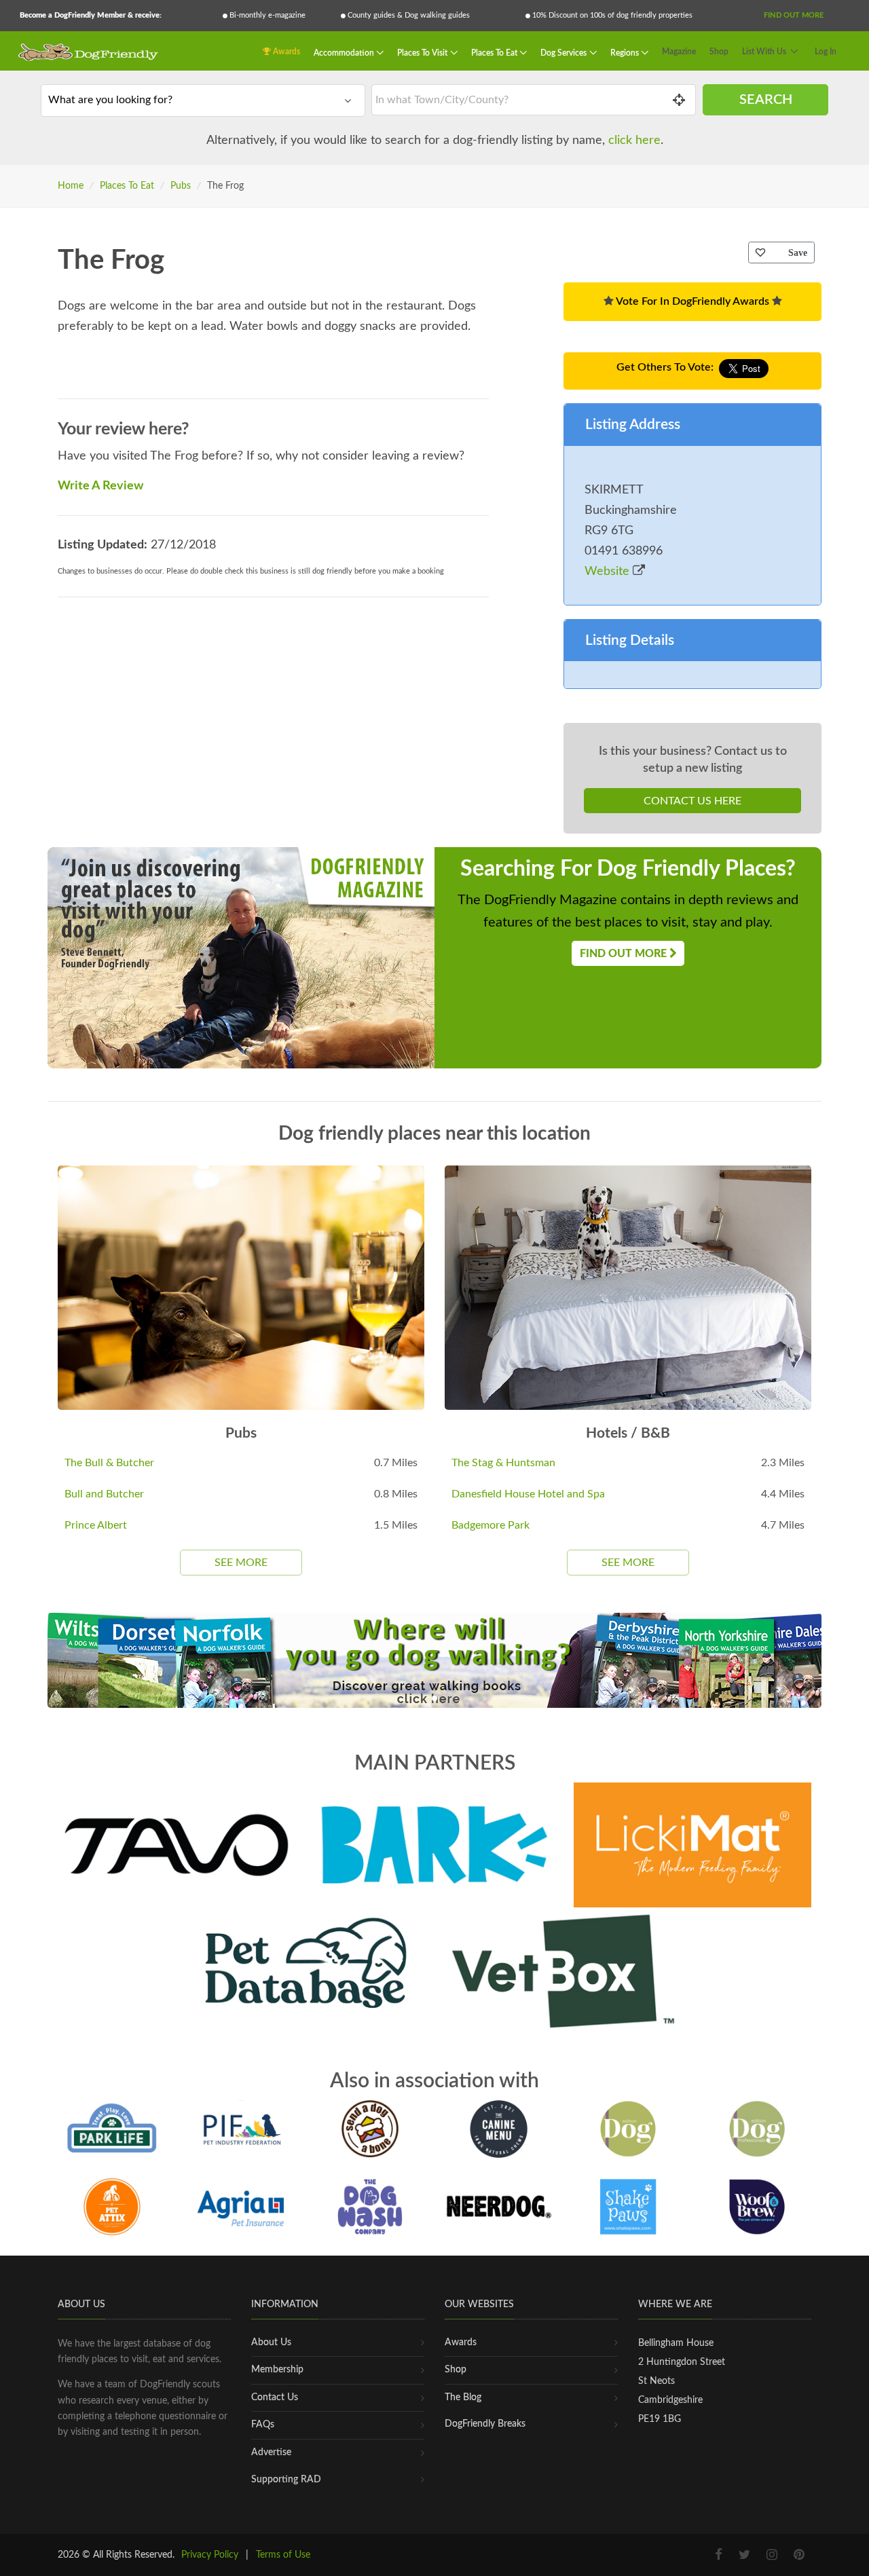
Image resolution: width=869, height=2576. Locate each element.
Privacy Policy (210, 2555)
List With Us (764, 52)
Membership (277, 2370)
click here (634, 141)
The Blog (463, 2397)
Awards (285, 52)
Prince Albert (96, 1525)
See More (241, 1563)
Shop (719, 52)
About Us (271, 2342)
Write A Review (100, 486)
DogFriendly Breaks (485, 2424)
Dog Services (565, 52)
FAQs (263, 2425)
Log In (826, 52)
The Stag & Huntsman (503, 1463)
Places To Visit (423, 52)
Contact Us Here (692, 801)
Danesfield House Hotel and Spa (528, 1494)
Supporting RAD (286, 2480)
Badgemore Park (491, 1525)
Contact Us (275, 2397)
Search (766, 100)
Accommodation (345, 52)
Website (609, 572)
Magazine (679, 52)
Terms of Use (283, 2555)
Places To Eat (495, 52)
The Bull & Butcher (109, 1463)
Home (71, 186)
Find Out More (794, 15)
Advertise (271, 2452)
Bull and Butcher (104, 1494)
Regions (626, 52)
